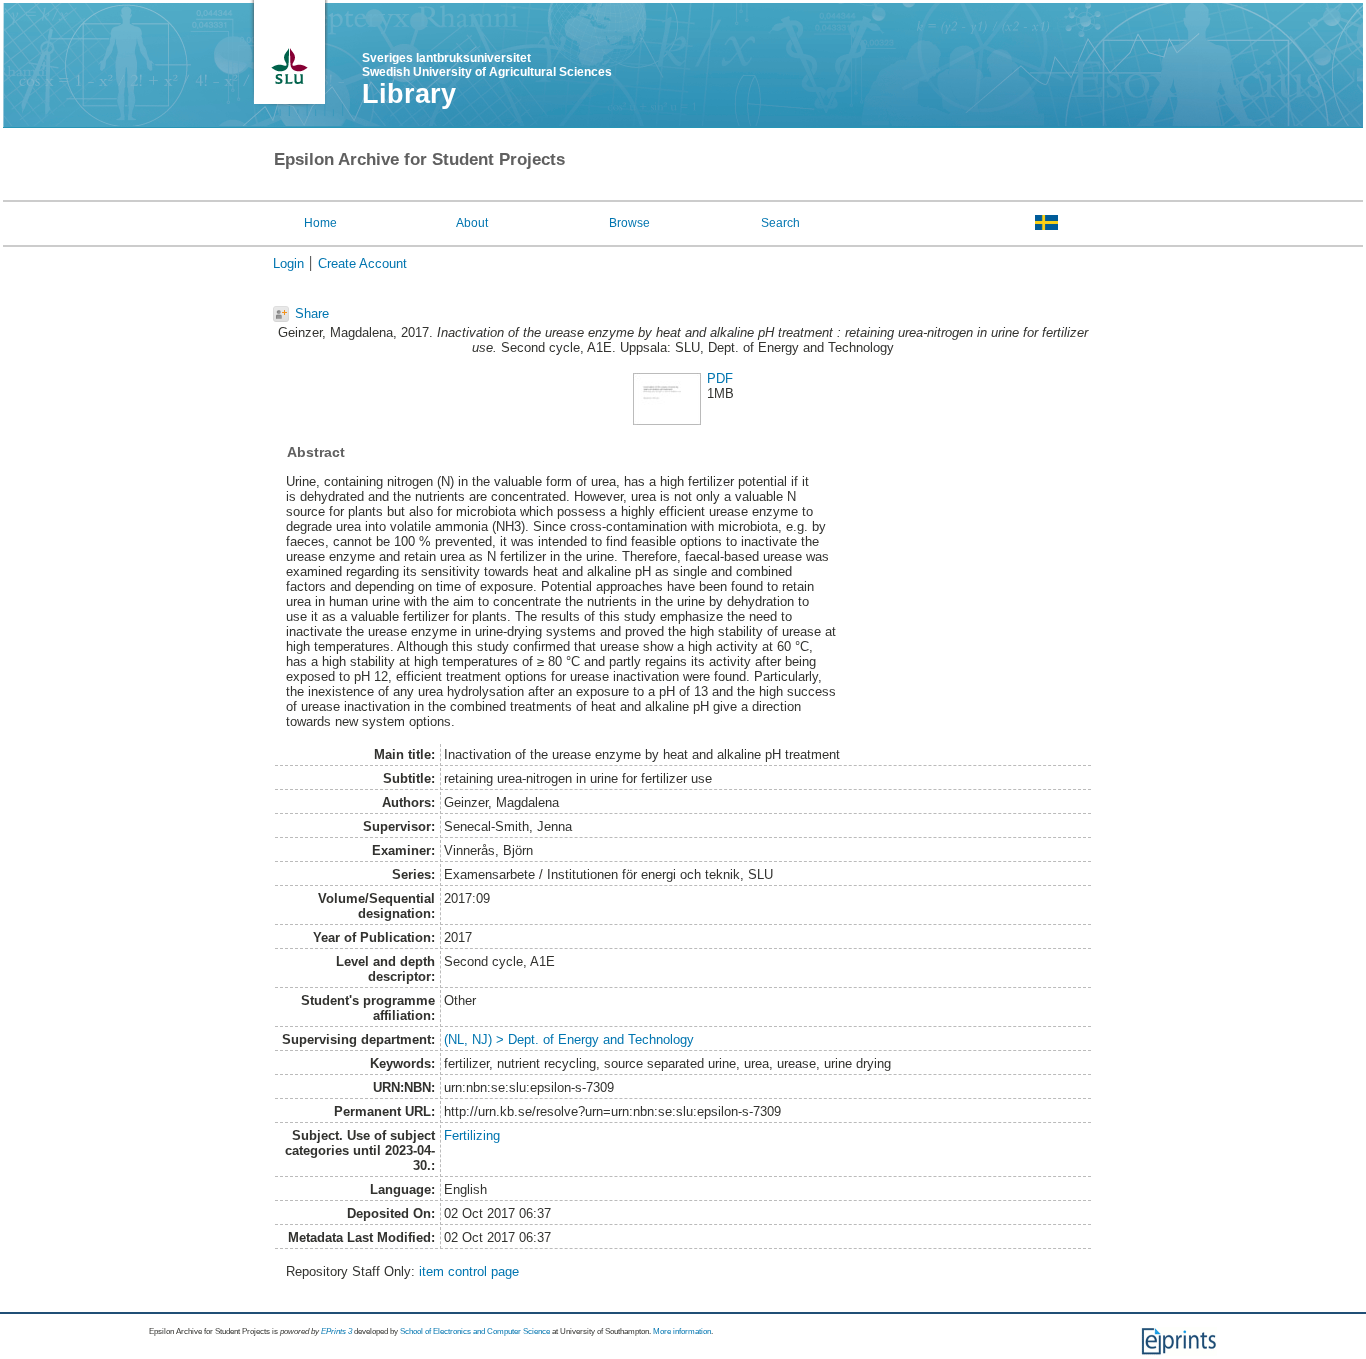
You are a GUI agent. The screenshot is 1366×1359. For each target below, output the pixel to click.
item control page (469, 1271)
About (472, 223)
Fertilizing (472, 1135)
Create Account (362, 263)
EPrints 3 (336, 1331)
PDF (720, 378)
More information (682, 1331)
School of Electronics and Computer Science (475, 1331)
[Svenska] (1046, 222)
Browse (629, 223)
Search (780, 223)
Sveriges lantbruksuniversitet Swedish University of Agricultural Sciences (487, 65)
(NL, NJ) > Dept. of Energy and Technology (569, 1039)
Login (288, 263)
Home (320, 223)
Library (409, 94)
